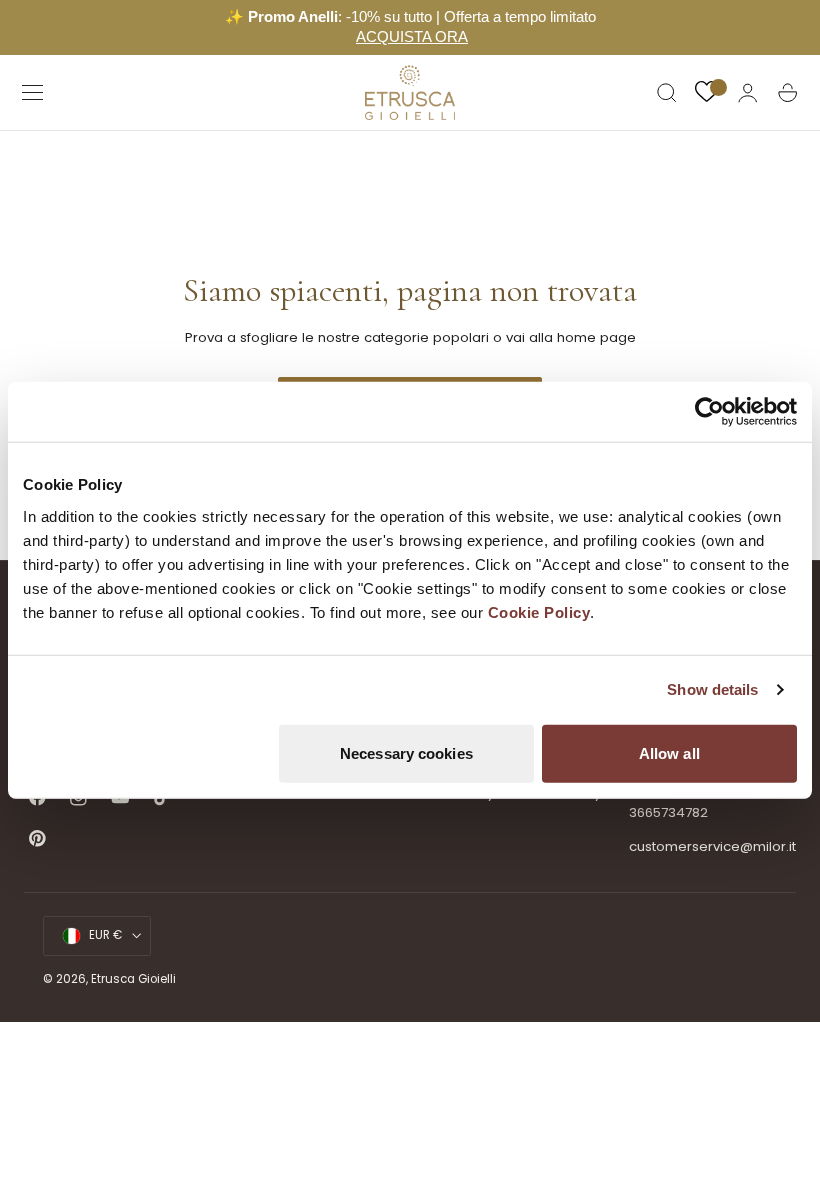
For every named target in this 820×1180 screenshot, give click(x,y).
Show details (712, 689)
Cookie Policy (539, 611)
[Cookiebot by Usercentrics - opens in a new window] (709, 412)
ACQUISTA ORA (412, 36)
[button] (33, 93)
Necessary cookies (406, 752)
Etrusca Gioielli (133, 979)
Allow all (669, 752)
